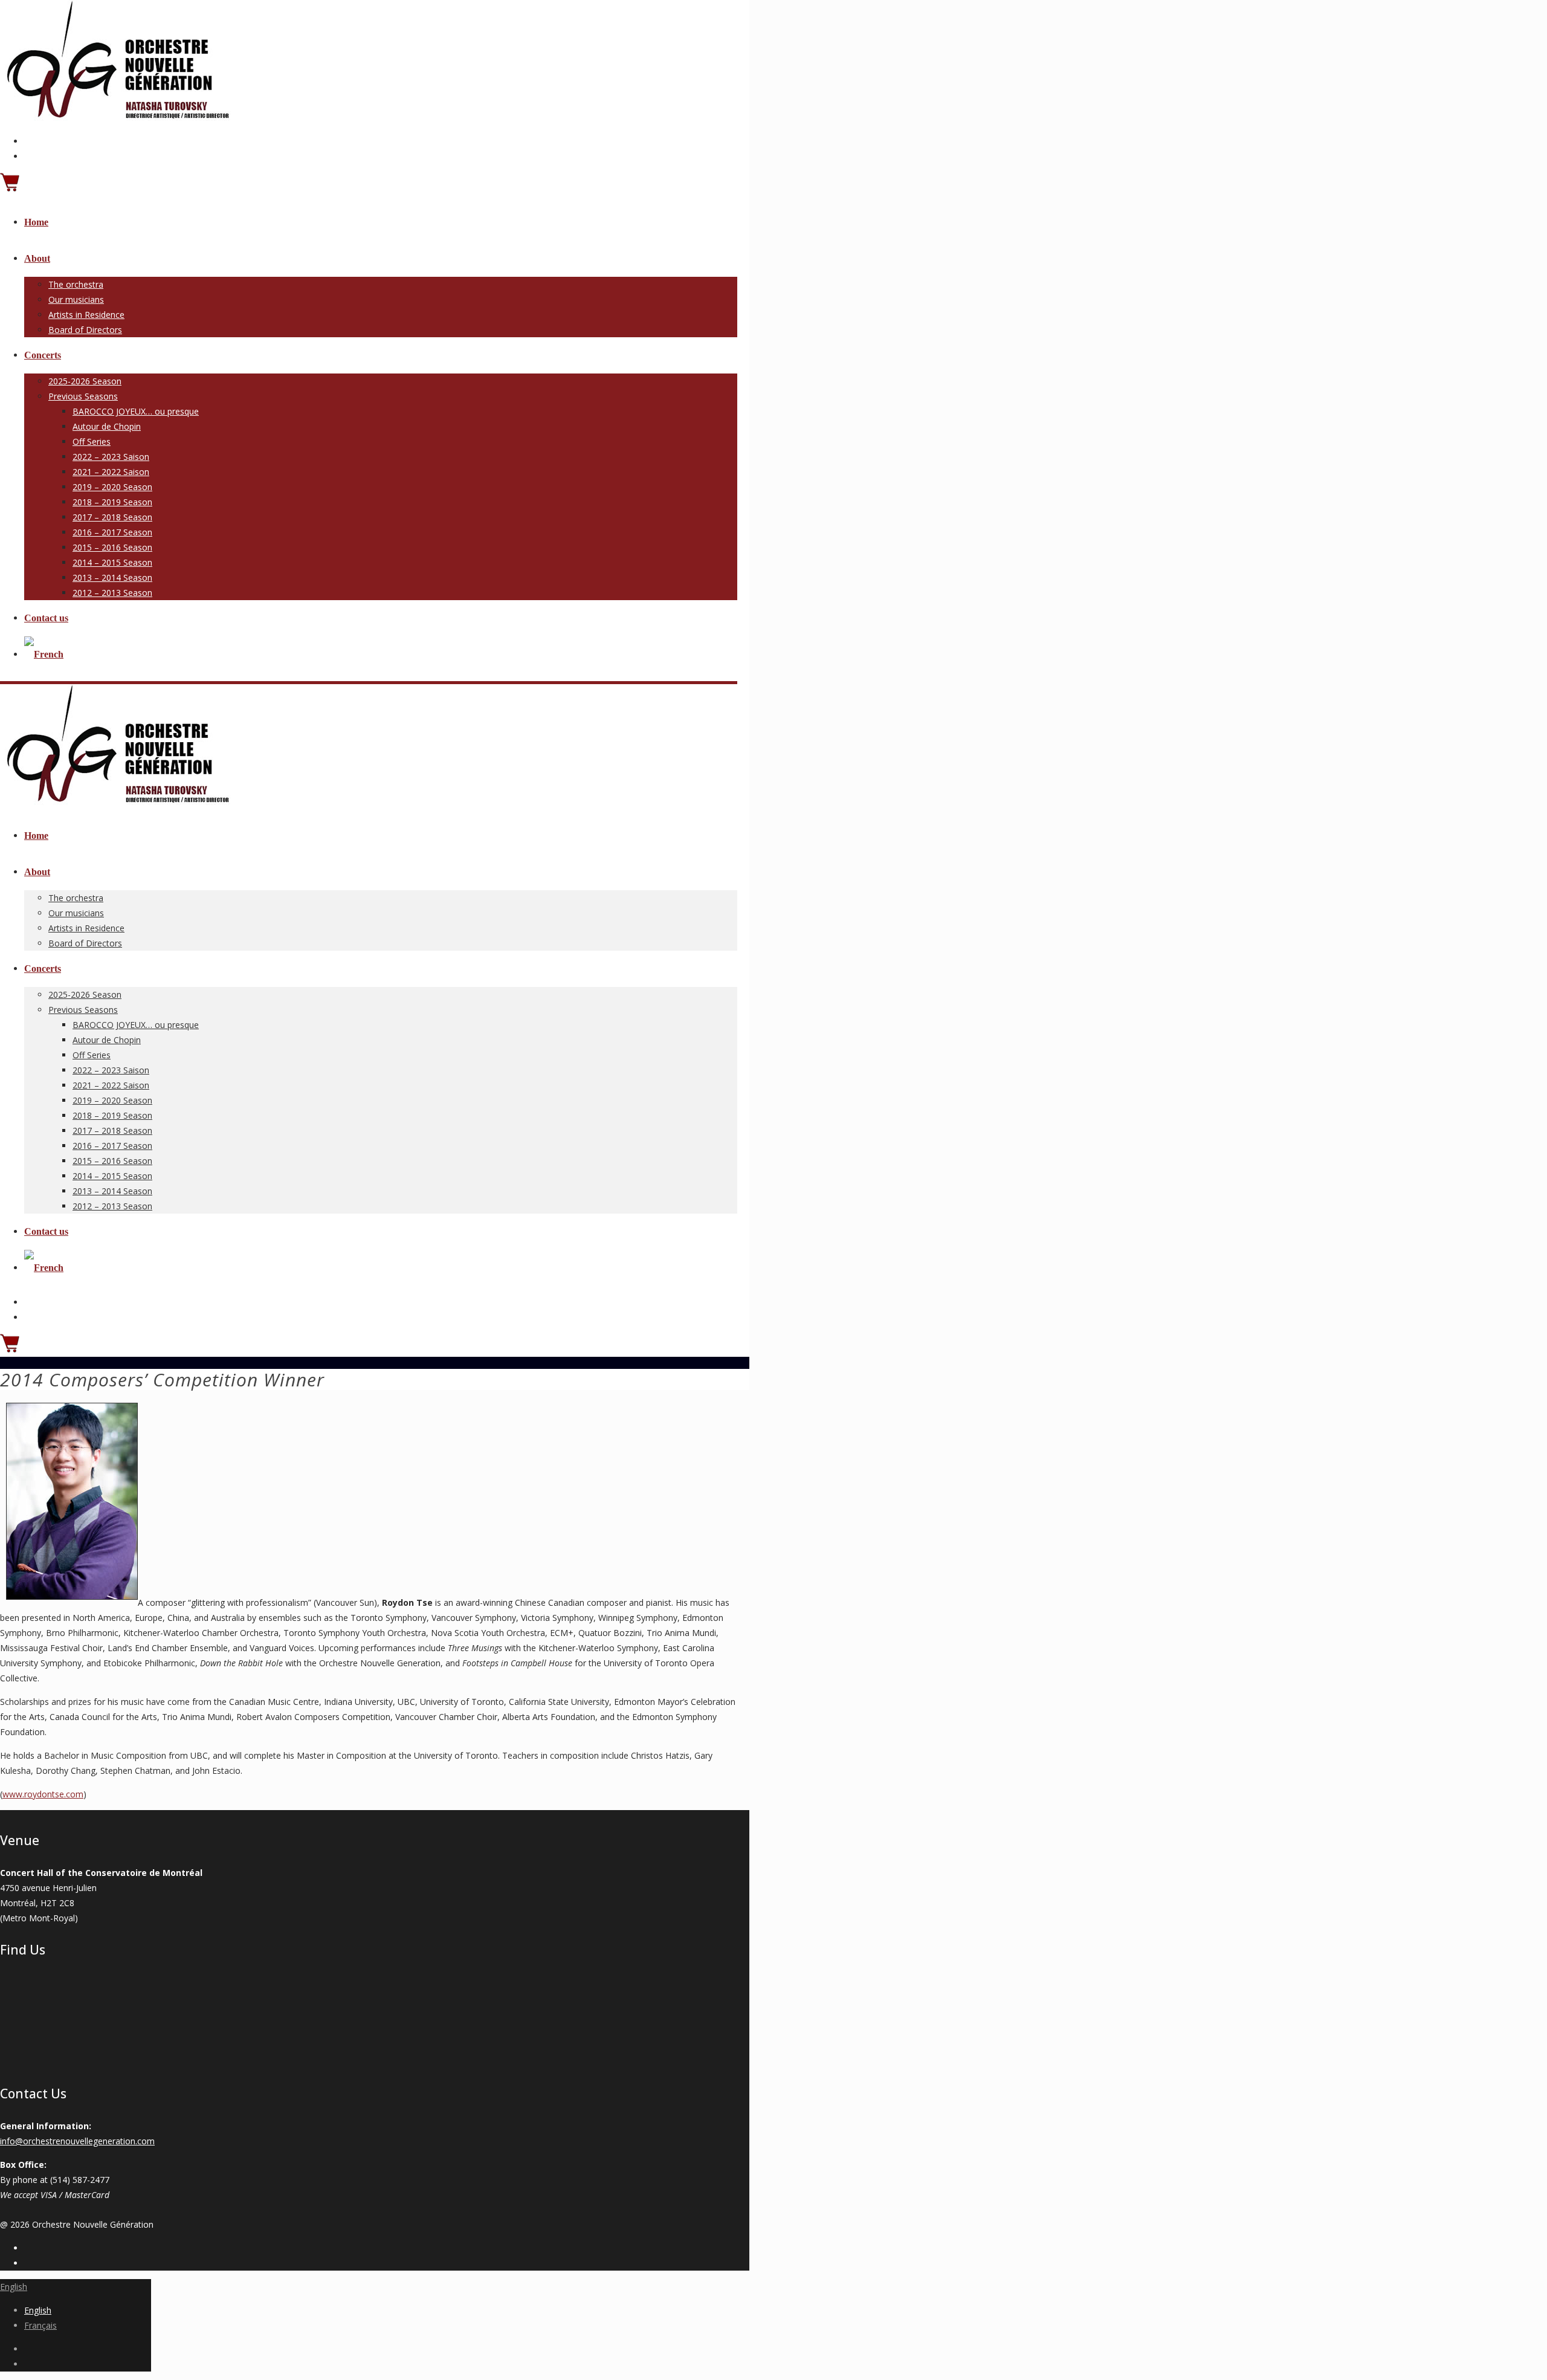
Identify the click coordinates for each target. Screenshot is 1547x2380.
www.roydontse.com (43, 1794)
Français (40, 2325)
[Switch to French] (44, 654)
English (14, 2287)
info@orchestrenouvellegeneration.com (77, 2141)
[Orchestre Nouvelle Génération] (115, 118)
